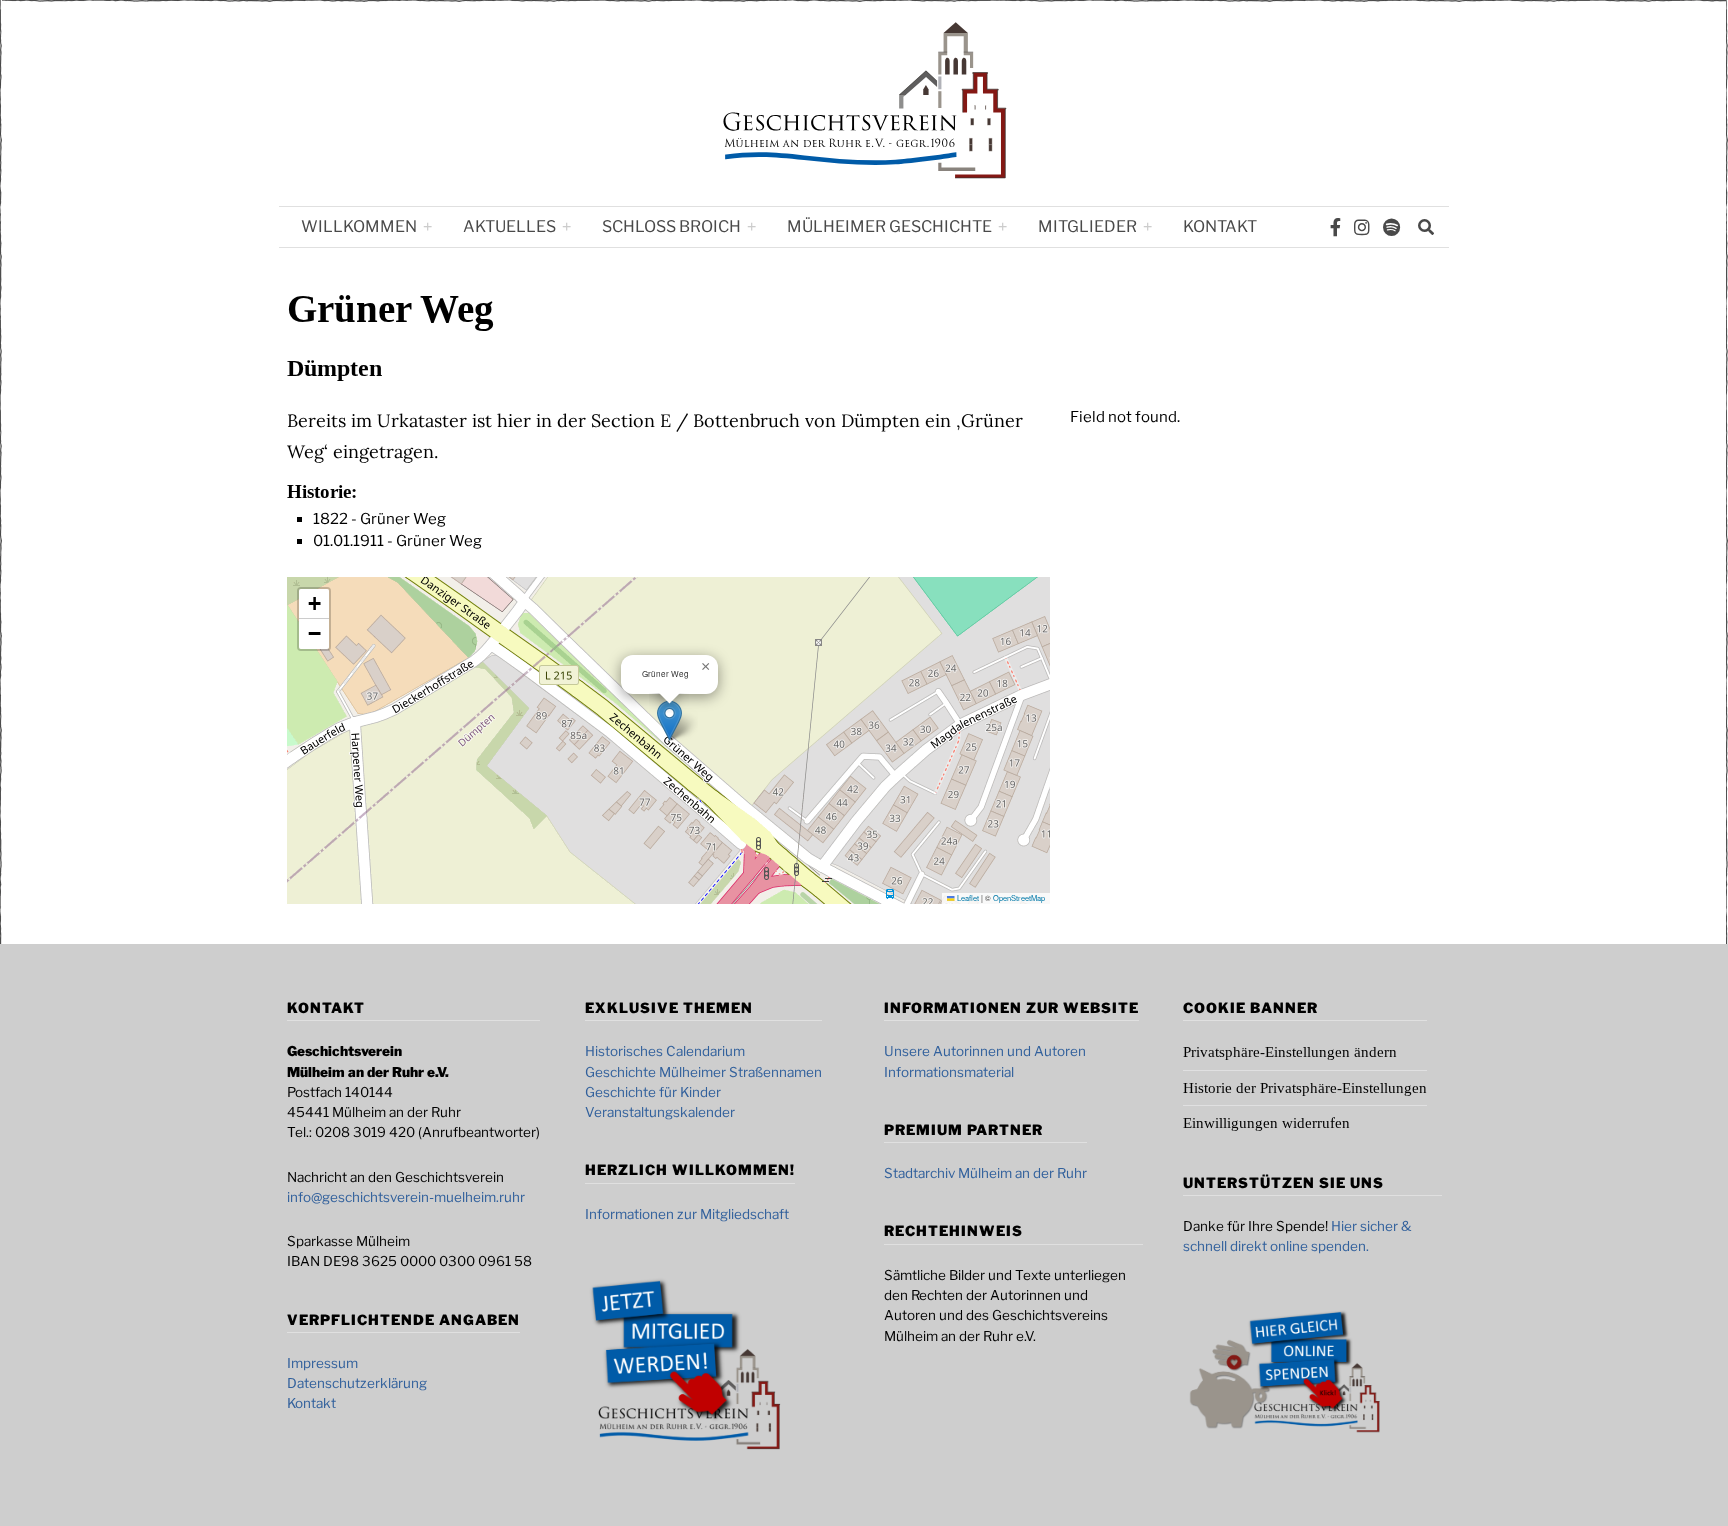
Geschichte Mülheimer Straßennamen (703, 1072)
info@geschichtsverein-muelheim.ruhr (406, 1197)
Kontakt (1220, 226)
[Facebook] (1335, 227)
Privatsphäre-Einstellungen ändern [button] (1290, 1052)
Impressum (322, 1363)
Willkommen (359, 226)
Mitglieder (1087, 226)
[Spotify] (1391, 227)
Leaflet (967, 897)
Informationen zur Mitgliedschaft (687, 1214)
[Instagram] (1362, 227)
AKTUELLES (509, 226)
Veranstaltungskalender (660, 1112)
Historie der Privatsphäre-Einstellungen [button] (1305, 1088)
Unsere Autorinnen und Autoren (985, 1051)
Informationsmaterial (949, 1072)
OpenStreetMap (1019, 897)
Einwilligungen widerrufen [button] (1266, 1123)
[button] (669, 720)
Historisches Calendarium (665, 1051)
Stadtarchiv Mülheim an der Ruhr (985, 1173)
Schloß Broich (671, 226)
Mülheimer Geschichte (889, 226)
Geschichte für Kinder (653, 1092)
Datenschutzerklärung (357, 1383)
